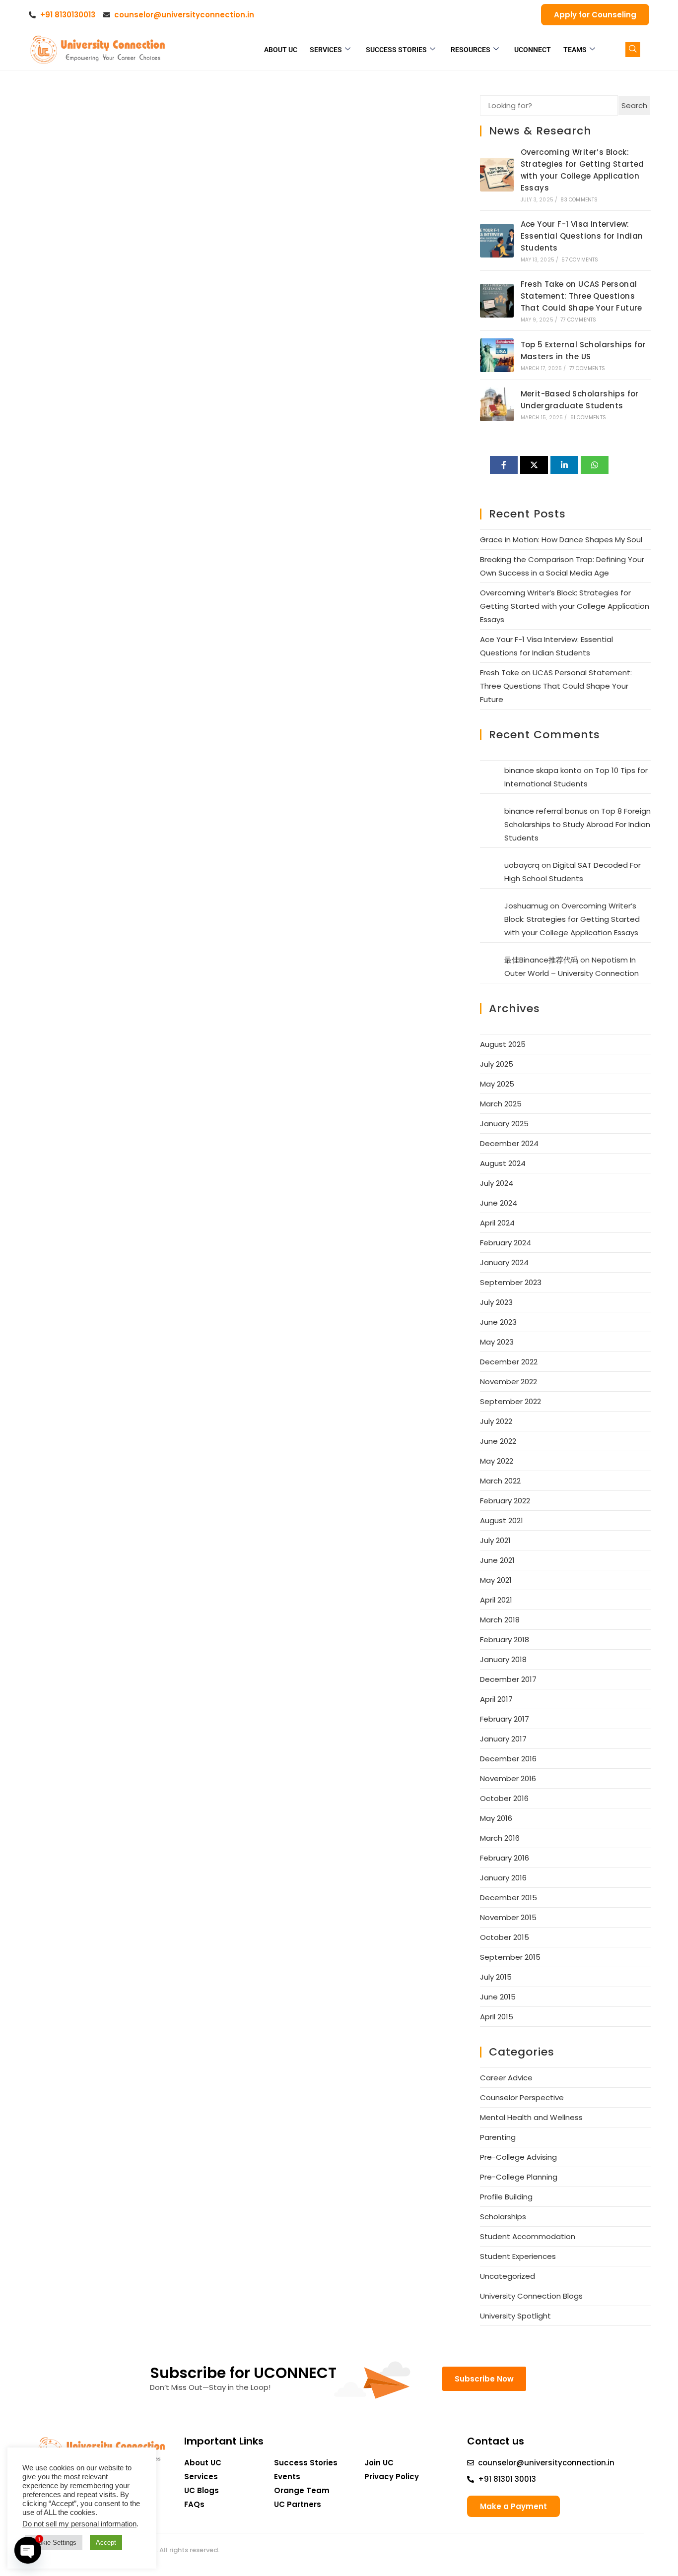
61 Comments (588, 418)
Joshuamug (526, 906)
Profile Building (506, 2197)
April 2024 (497, 1223)
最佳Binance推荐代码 (541, 960)
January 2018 (503, 1659)
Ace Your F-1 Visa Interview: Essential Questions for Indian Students (582, 236)
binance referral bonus (546, 811)
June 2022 (498, 1441)
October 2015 (505, 1937)
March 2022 (500, 1481)
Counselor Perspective (522, 2097)
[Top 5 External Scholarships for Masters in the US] (497, 355)
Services (326, 50)
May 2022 (497, 1461)
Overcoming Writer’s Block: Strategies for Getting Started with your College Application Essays (565, 606)
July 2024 (497, 1183)
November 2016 (508, 1778)
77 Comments (578, 320)
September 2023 (511, 1282)
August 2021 (502, 1520)
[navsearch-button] (633, 50)
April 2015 (497, 2017)
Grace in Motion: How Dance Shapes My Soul (561, 540)
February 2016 (505, 1858)
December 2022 (509, 1362)
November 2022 (508, 1382)
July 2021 (495, 1540)
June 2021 (497, 1560)
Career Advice (506, 2078)
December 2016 (508, 1759)
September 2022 (510, 1401)
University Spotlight (515, 2316)
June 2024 (499, 1203)
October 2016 (504, 1798)
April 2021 (496, 1600)
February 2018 (505, 1640)
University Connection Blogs (531, 2296)
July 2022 (496, 1421)
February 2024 (506, 1243)
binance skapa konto (543, 770)
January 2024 (504, 1262)
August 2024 (503, 1163)
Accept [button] (106, 2543)
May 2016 (496, 1818)
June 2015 (498, 1997)
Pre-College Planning (519, 2177)
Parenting (498, 2137)
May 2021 (496, 1580)
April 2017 (496, 1699)
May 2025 (497, 1084)
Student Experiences (518, 2256)
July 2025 (497, 1064)
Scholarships (503, 2217)
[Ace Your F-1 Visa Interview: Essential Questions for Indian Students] (497, 241)
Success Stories (396, 50)
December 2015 (508, 1898)
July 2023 (496, 1302)
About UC (281, 50)
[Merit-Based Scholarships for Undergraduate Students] (497, 404)
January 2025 (504, 1124)
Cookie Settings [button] (54, 2543)
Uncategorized (508, 2276)
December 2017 (508, 1679)
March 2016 (500, 1838)
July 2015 (496, 1977)
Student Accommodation (528, 2236)
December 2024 (509, 1143)
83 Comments (579, 200)
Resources (471, 50)
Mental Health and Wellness (531, 2117)
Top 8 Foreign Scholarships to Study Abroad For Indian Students (577, 824)
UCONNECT (533, 50)
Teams (575, 50)
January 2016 (503, 1878)
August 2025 (503, 1044)
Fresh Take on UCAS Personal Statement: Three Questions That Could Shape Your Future (581, 296)
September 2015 (510, 1957)
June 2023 (498, 1322)
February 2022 (505, 1501)
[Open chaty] (28, 2550)
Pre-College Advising (518, 2157)
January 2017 (503, 1739)
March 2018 (500, 1620)
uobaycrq (522, 865)
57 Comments (580, 260)
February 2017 (505, 1719)
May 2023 (497, 1342)
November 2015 (508, 1917)
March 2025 (501, 1104)
